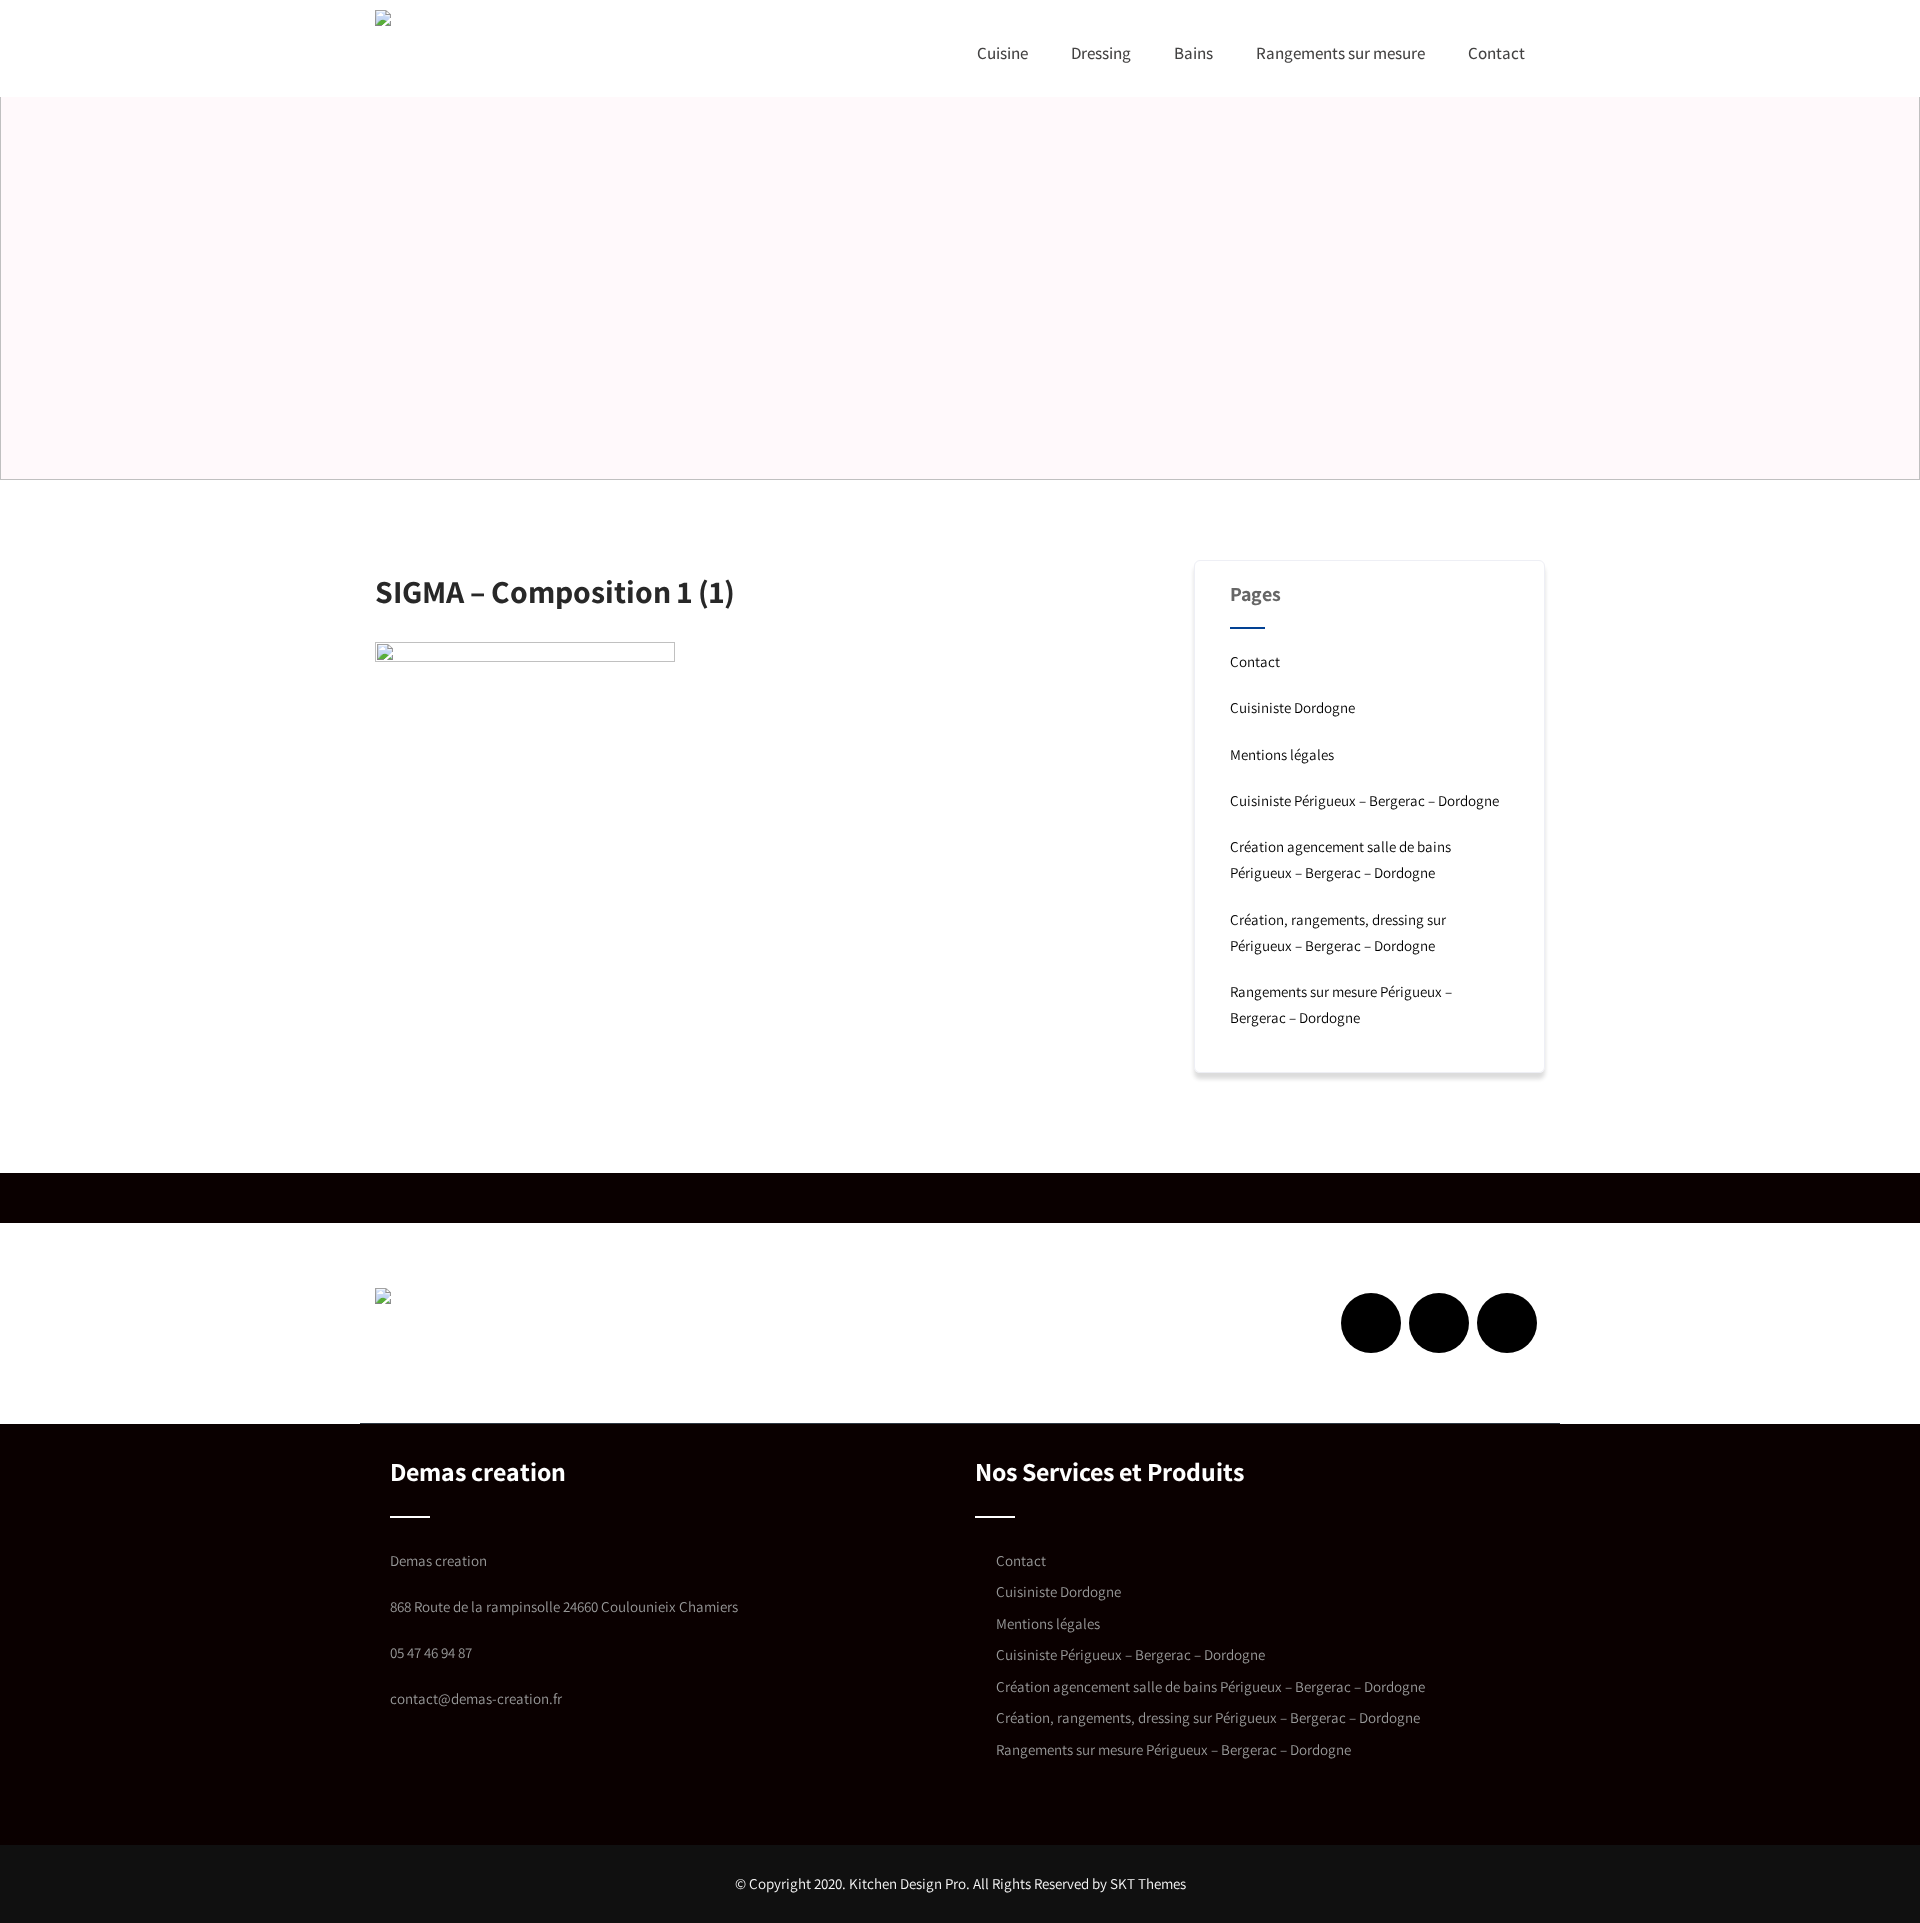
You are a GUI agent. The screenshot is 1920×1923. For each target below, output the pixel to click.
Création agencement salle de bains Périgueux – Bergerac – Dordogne (1210, 1686)
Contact (1496, 53)
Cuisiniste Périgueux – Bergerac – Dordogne (1364, 800)
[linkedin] (1439, 1323)
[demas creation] (477, 18)
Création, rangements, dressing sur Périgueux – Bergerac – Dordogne (1208, 1717)
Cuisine (1002, 53)
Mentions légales (1282, 754)
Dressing (1101, 53)
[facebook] (1371, 1323)
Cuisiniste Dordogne (1292, 707)
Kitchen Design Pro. (909, 1883)
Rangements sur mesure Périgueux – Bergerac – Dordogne (1173, 1749)
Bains (1193, 53)
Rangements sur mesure (1340, 53)
